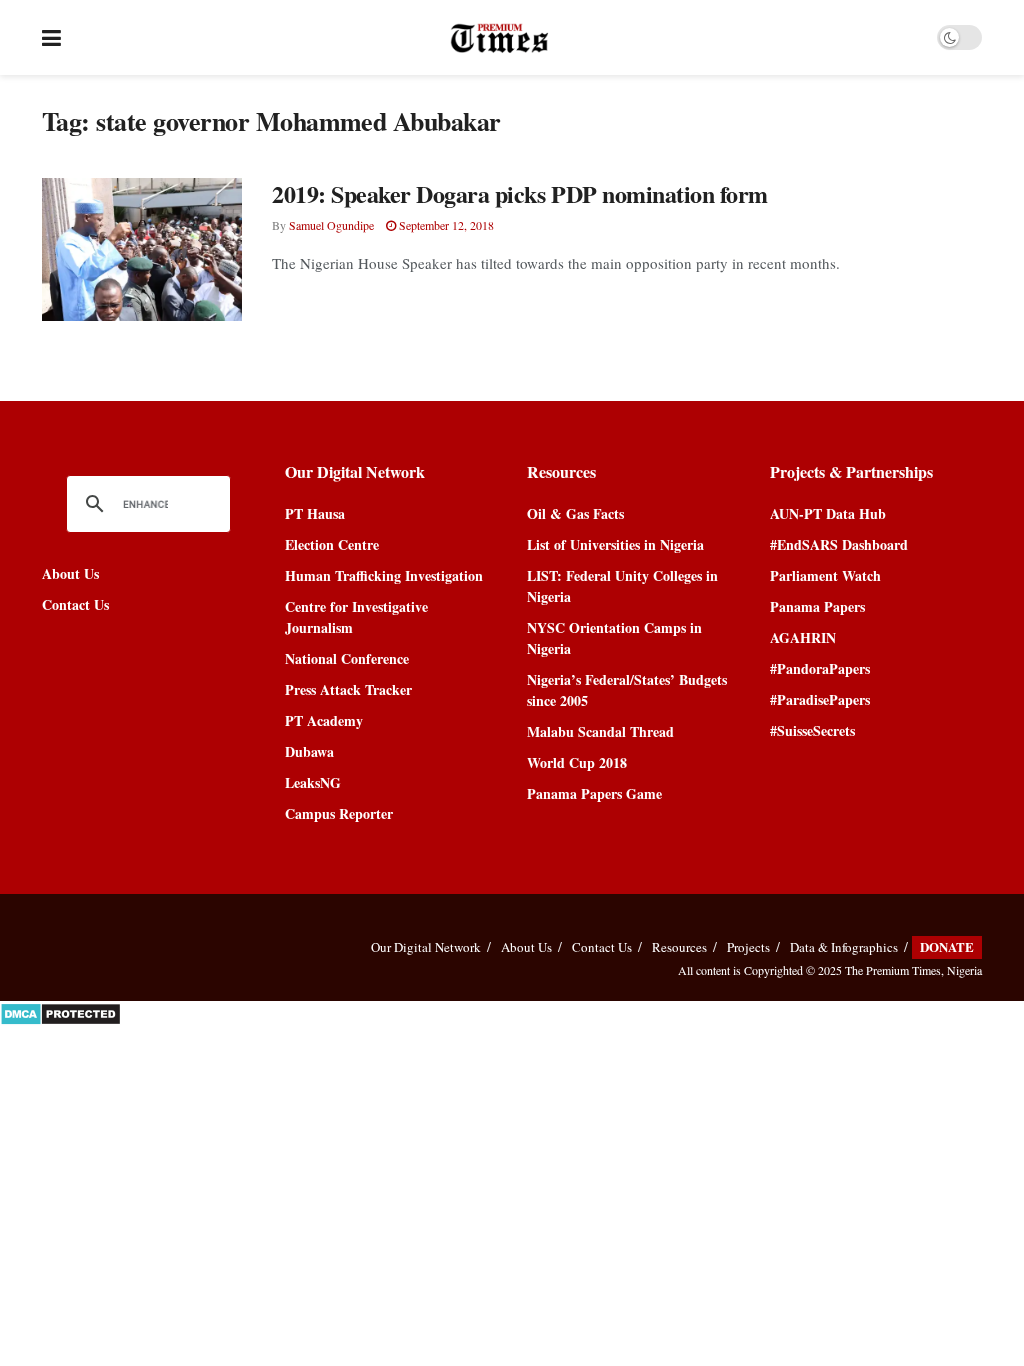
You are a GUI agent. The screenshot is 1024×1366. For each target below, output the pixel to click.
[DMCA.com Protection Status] (60, 1011)
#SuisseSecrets (812, 730)
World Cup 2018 (577, 762)
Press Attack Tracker (348, 689)
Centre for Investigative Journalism (356, 617)
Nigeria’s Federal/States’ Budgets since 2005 (627, 690)
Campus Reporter (339, 813)
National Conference (347, 658)
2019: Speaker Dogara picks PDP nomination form (520, 193)
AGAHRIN (803, 637)
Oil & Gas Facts (575, 513)
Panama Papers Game (594, 793)
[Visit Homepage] (499, 38)
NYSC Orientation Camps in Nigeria (614, 638)
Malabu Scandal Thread (600, 731)
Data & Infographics (844, 947)
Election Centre (332, 544)
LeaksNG (313, 782)
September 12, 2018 (445, 225)
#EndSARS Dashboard (839, 544)
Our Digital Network (426, 947)
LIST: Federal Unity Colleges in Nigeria (622, 586)
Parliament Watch (825, 575)
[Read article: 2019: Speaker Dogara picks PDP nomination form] (142, 249)
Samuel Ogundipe (331, 225)
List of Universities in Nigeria (615, 544)
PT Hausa (315, 513)
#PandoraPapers (820, 668)
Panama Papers (817, 606)
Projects (748, 947)
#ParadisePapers (820, 699)
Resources (679, 947)
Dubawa (309, 751)
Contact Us (75, 604)
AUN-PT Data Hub (828, 513)
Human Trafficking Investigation (384, 575)
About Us (70, 573)
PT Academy (324, 720)
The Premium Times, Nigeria (913, 970)
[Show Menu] (51, 37)
